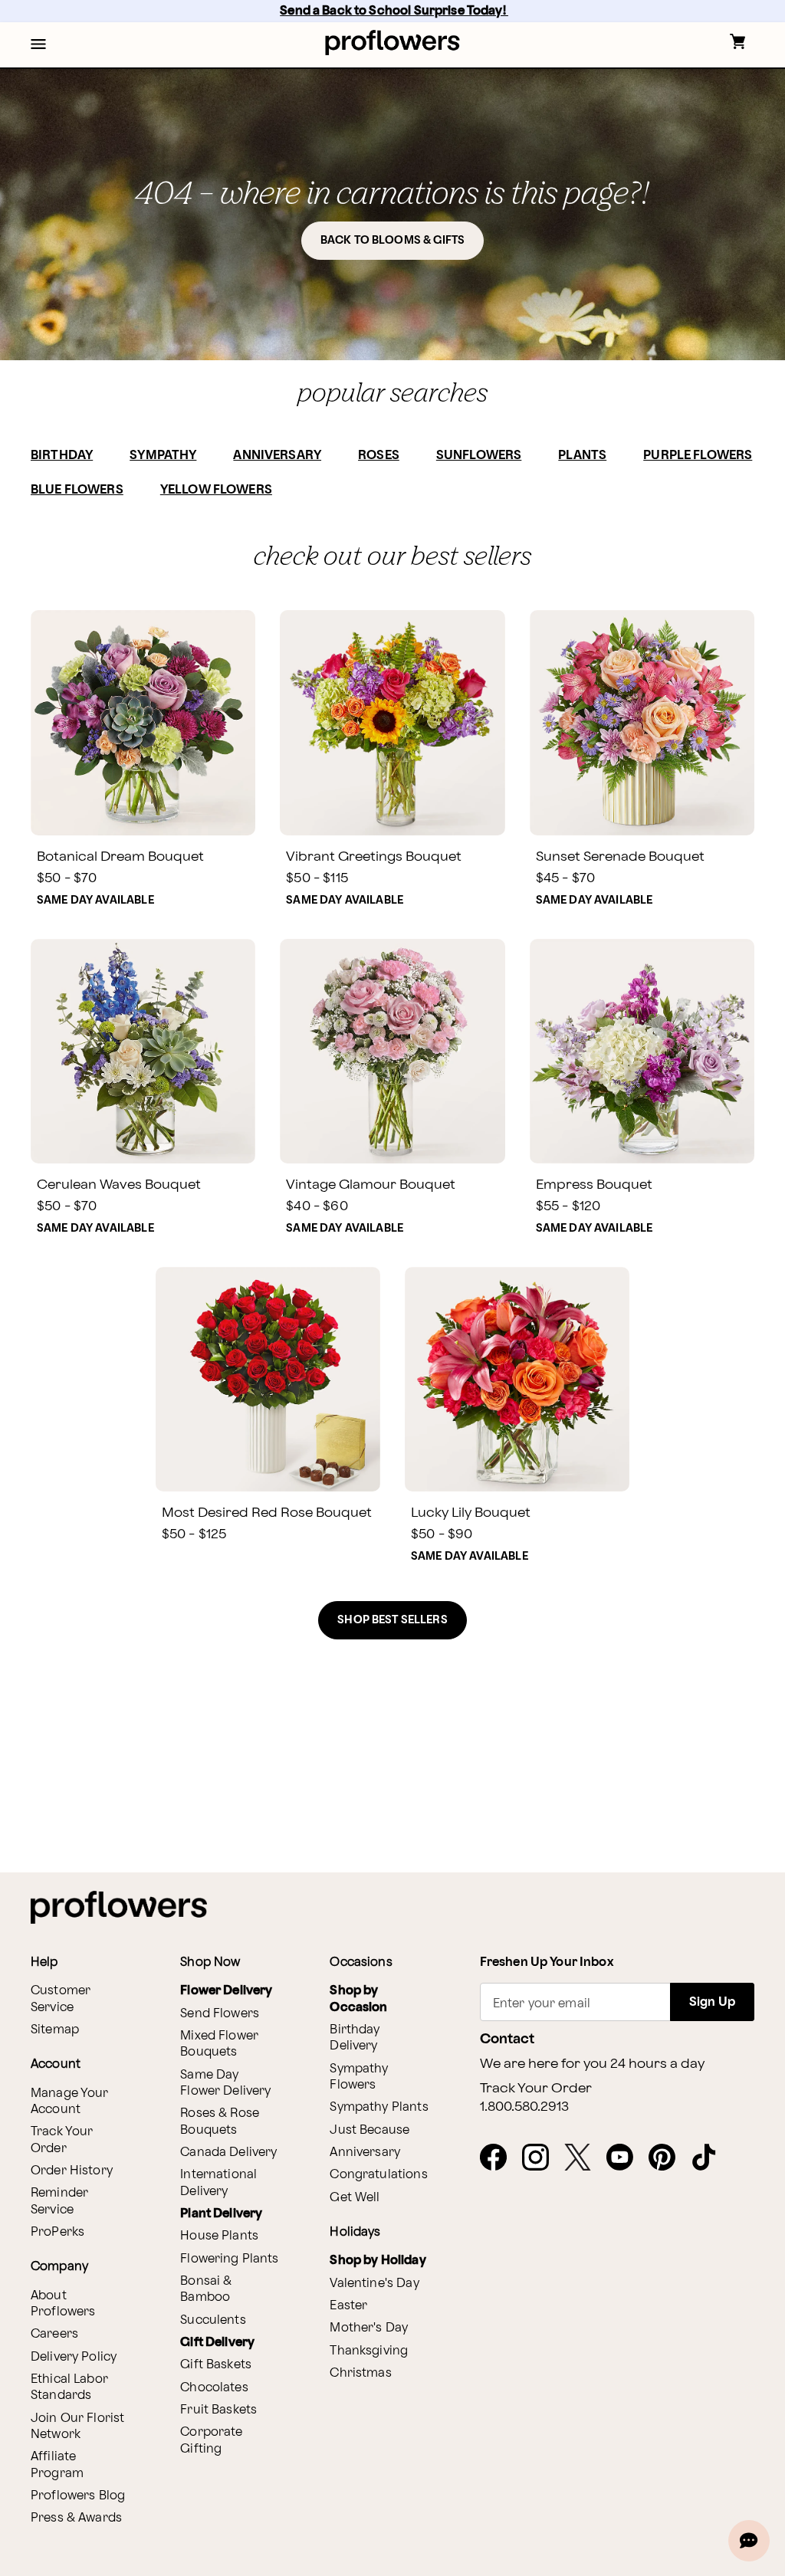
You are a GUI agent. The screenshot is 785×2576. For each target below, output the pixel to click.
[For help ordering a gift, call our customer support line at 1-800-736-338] (393, 43)
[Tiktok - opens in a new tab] (710, 2158)
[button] (38, 45)
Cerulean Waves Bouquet (119, 1185)
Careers (54, 2334)
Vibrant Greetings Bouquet (374, 856)
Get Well (355, 2198)
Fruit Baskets (218, 2410)
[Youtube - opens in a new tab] (626, 2158)
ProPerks (57, 2232)
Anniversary (365, 2153)
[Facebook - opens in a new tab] (499, 2158)
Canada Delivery (228, 2153)
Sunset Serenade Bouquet (620, 856)
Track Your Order (62, 2140)
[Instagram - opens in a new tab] (542, 2158)
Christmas (360, 2373)
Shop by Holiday (378, 2261)
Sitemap (55, 2030)
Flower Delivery (226, 1991)
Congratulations (378, 2175)
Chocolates (214, 2388)
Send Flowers (220, 2014)
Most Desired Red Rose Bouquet (267, 1513)
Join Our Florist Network (77, 2427)
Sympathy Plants (379, 2107)
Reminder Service (59, 2201)
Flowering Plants (229, 2259)
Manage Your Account (70, 2102)
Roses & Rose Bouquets (220, 2122)
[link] (143, 722)
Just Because (370, 2130)
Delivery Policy (74, 2357)
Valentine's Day (374, 2284)
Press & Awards (76, 2518)
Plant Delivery (221, 2214)
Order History (72, 2171)
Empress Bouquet (594, 1185)
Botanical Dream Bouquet (120, 856)
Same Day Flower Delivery (225, 2083)
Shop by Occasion (358, 1999)
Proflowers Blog (78, 2496)
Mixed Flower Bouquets (219, 2044)
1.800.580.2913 (524, 2107)
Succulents (213, 2320)
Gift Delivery (217, 2343)
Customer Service (61, 1999)
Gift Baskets (216, 2365)
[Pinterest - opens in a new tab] (668, 2158)
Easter (348, 2306)
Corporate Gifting (211, 2440)
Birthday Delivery (355, 2038)
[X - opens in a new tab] (584, 2158)
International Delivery (218, 2183)
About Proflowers (63, 2304)
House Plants (219, 2236)
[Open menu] (38, 45)
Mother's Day (369, 2328)
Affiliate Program (57, 2465)
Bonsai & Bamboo (206, 2289)
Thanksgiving (369, 2351)
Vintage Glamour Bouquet (371, 1185)
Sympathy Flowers (359, 2077)
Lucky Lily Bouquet (471, 1513)
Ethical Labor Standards (69, 2387)
